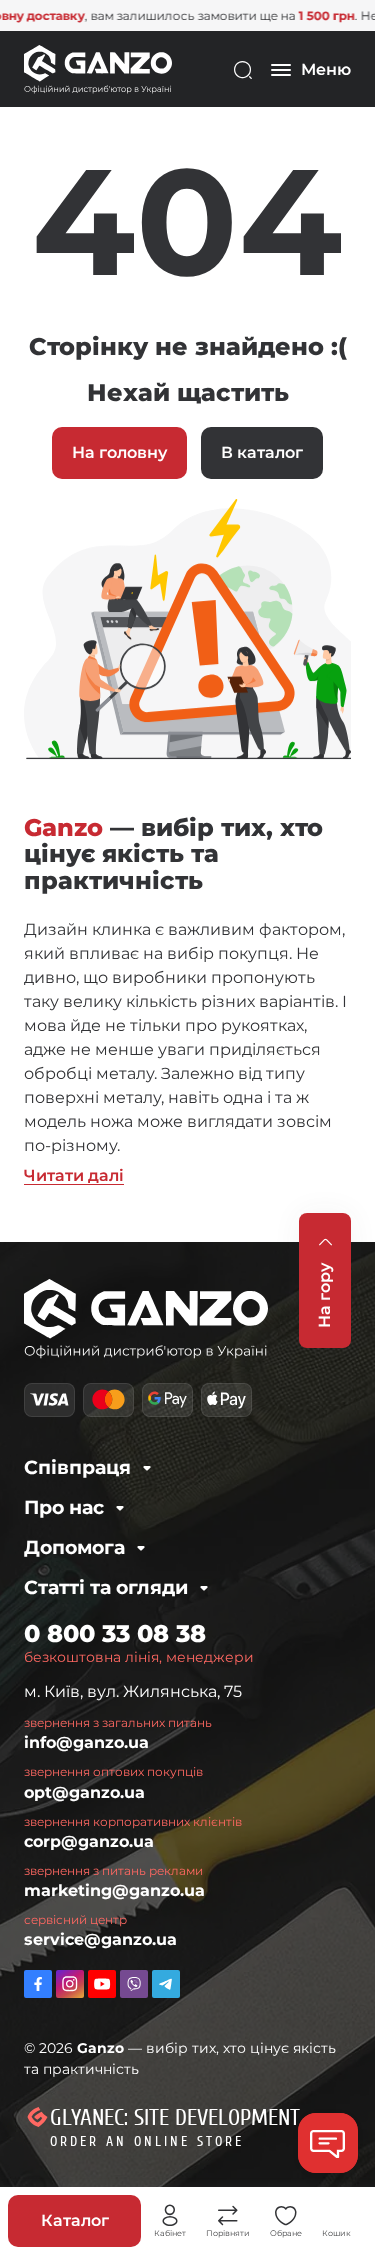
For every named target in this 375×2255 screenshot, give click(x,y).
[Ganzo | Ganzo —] (98, 68)
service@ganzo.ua (100, 1939)
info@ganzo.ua (86, 1742)
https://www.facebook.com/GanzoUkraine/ (38, 1984)
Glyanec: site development (175, 2118)
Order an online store (147, 2141)
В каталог (262, 452)
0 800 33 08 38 (115, 1633)
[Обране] (286, 2216)
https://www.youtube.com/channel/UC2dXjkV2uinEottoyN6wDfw (102, 1984)
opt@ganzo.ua (84, 1792)
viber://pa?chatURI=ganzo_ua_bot (134, 1984)
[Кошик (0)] (337, 2216)
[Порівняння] (228, 2216)
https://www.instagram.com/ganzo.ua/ (70, 1984)
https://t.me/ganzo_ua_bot (166, 1984)
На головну (119, 452)
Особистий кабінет (170, 2216)
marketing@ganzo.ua (114, 1890)
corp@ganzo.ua (89, 1841)
